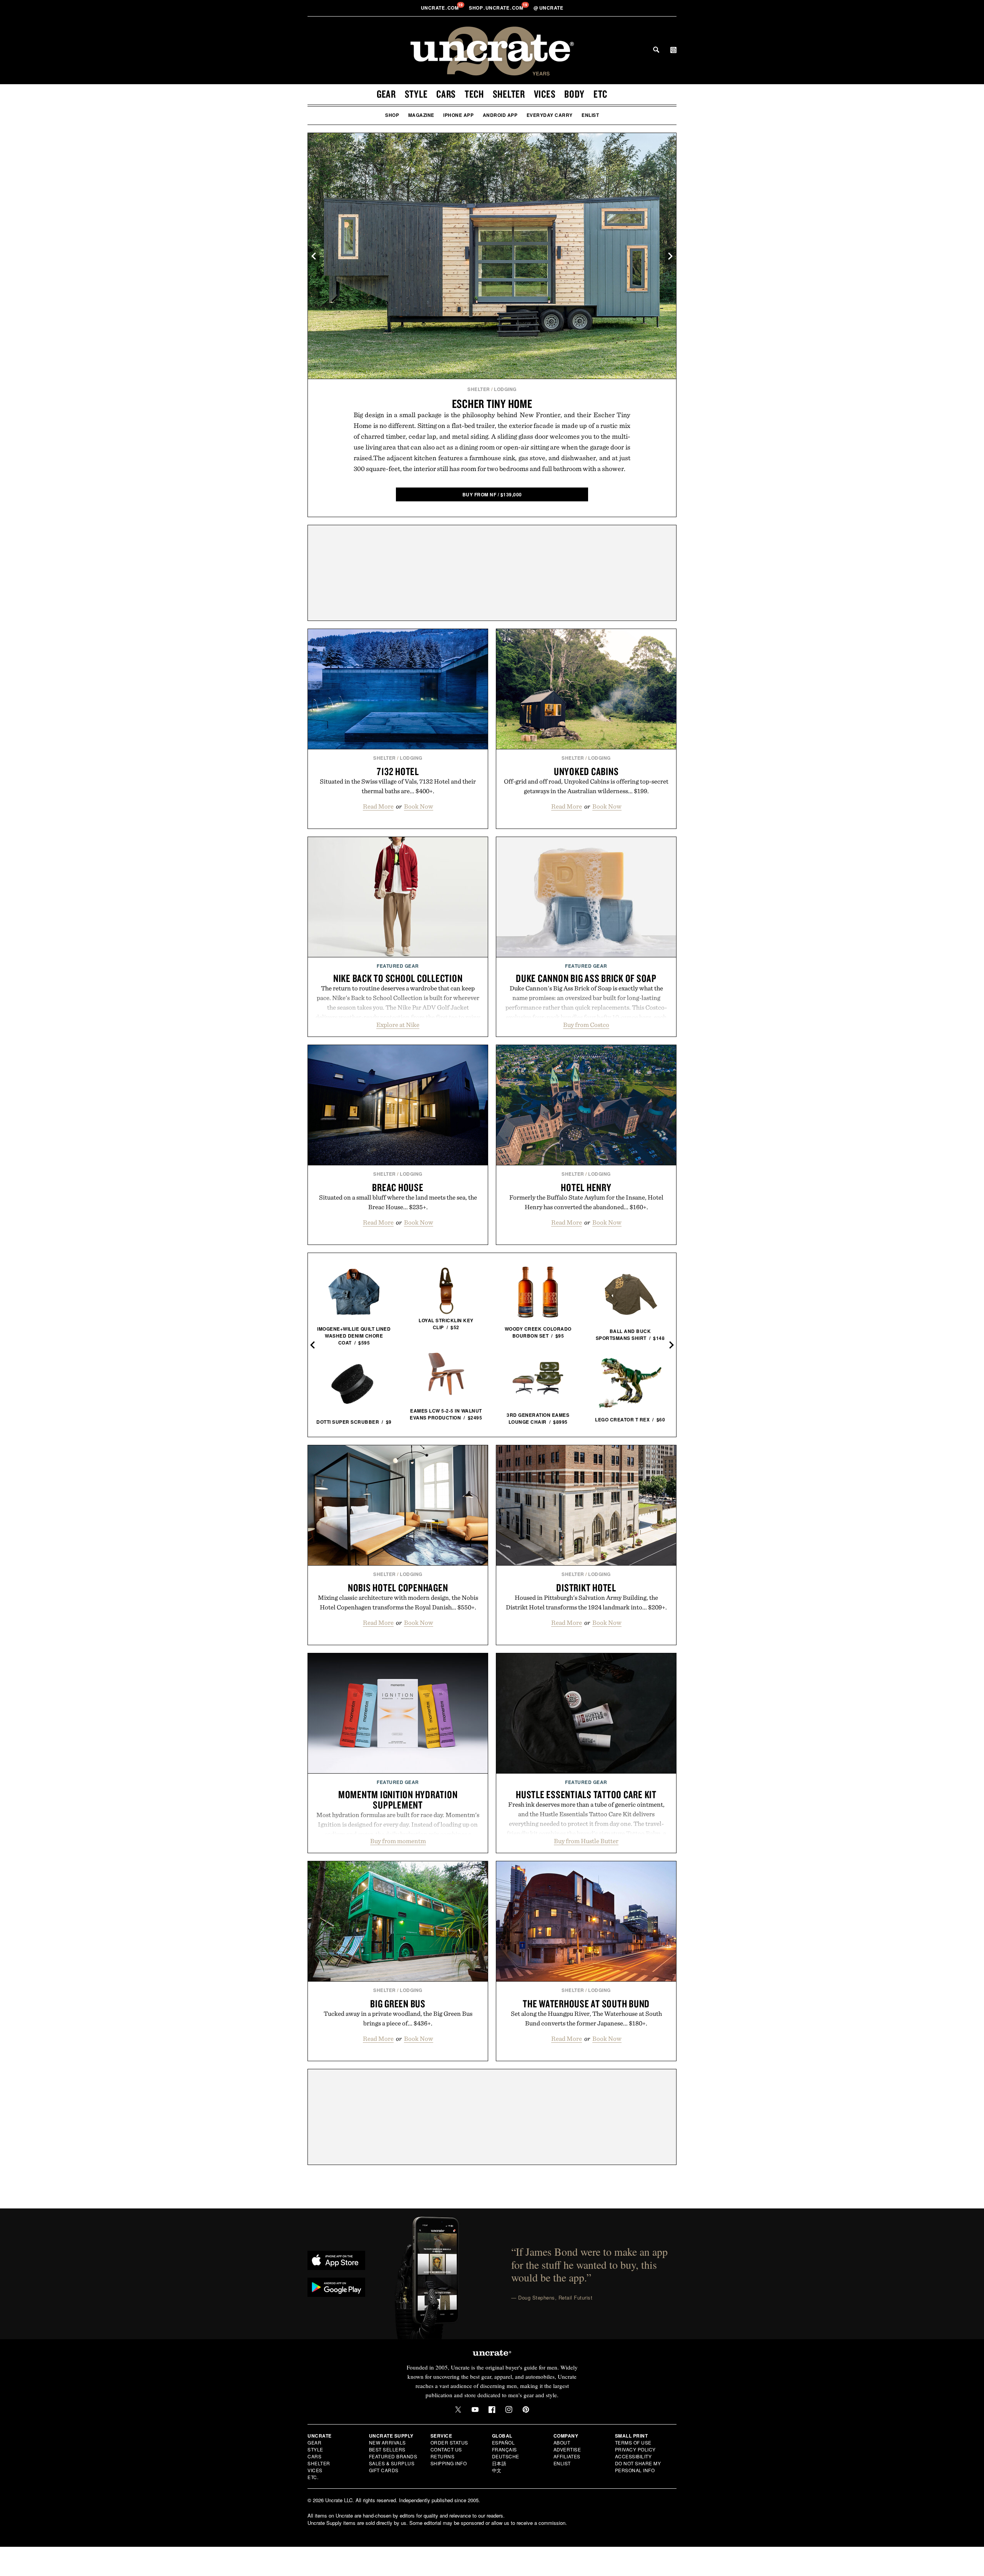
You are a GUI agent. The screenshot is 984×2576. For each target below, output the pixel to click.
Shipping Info (449, 2463)
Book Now (419, 806)
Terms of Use (633, 2442)
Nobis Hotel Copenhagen (398, 1588)
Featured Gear (398, 966)
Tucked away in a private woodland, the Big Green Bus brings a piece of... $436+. (398, 2018)
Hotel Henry (586, 1187)
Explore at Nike (398, 1025)
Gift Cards (384, 2470)
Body (574, 94)
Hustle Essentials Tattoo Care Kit (586, 1794)
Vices (545, 94)
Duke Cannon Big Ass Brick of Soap (586, 978)
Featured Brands (393, 2456)
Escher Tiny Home (492, 404)
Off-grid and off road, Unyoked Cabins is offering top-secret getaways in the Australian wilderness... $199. (586, 786)
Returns (443, 2456)
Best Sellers (387, 2449)
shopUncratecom (497, 8)
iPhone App (458, 115)
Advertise (567, 2449)
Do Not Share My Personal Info (638, 2467)
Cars (446, 94)
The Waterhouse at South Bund (586, 2004)
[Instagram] (509, 2410)
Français (504, 2449)
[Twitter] (458, 2410)
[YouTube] (475, 2410)
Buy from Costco (586, 1025)
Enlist (590, 115)
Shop (392, 115)
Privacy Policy (635, 2449)
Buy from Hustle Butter (586, 1841)
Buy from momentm (398, 1841)
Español (504, 2442)
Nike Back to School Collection (398, 978)
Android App (500, 115)
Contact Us (446, 2449)
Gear (386, 94)
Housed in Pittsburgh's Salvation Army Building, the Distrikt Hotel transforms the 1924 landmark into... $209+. (586, 1602)
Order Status (449, 2442)
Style (416, 94)
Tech (474, 94)
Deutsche (506, 2456)
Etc (600, 94)
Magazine (421, 115)
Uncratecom (440, 8)
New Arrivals (387, 2442)
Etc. (313, 2477)
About (562, 2442)
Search (656, 50)
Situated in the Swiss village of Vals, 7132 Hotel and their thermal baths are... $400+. (398, 786)
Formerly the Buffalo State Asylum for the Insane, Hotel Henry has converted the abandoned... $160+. (586, 1202)
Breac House (398, 1187)
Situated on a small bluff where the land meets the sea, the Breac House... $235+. (398, 1202)
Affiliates (567, 2456)
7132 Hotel (398, 771)
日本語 (499, 2463)
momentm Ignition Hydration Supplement (398, 1800)
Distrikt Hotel (586, 1588)
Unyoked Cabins (586, 771)
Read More (378, 806)
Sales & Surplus (392, 2463)
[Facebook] (492, 2410)
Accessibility (633, 2456)
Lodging (505, 389)
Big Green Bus (398, 2004)
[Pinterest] (526, 2410)
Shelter (509, 94)
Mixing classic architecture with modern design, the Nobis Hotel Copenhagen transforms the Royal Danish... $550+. (398, 1602)
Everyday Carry (550, 115)
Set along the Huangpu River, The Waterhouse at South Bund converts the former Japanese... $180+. (586, 2018)
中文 (497, 2470)
